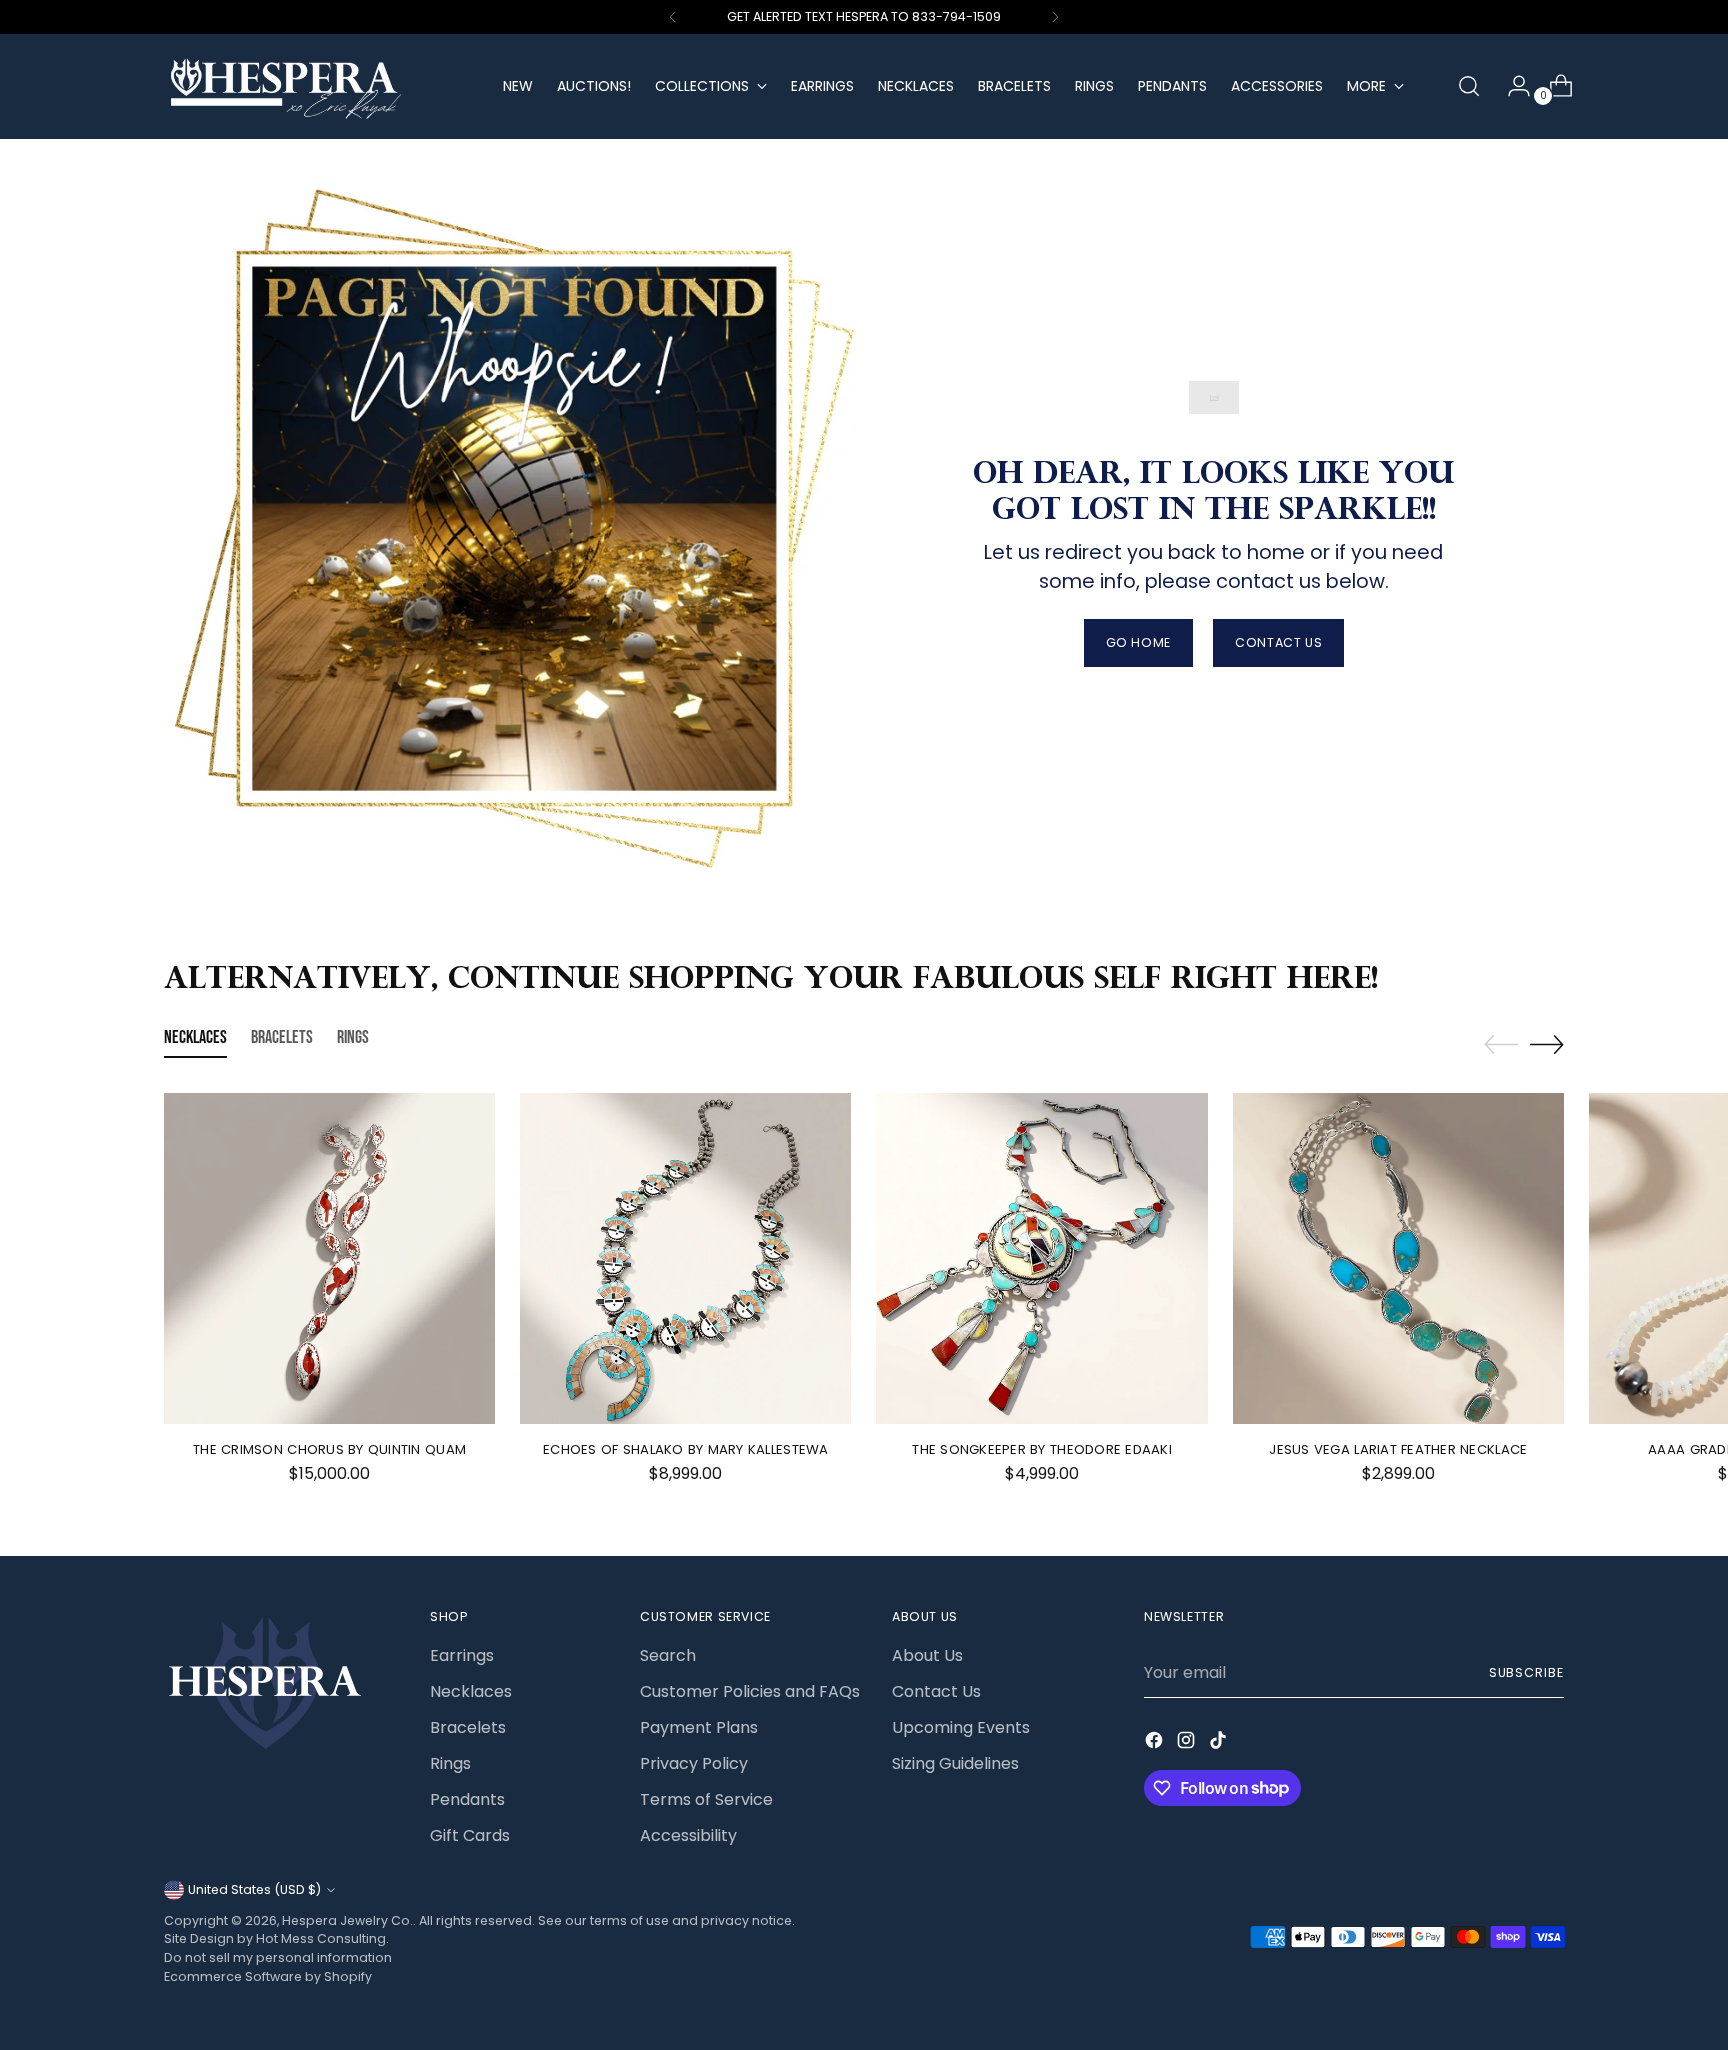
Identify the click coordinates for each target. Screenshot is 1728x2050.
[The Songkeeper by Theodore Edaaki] (1041, 1258)
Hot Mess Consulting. (322, 1938)
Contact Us (936, 1691)
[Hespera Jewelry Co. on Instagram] (1188, 1743)
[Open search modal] (1469, 86)
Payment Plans (699, 1727)
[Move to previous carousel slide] (1501, 1045)
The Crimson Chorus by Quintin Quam (329, 1449)
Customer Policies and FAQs (750, 1691)
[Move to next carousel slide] (1547, 1044)
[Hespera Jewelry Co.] (319, 86)
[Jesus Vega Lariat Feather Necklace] (1398, 1258)
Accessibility (688, 1835)
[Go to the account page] (1511, 86)
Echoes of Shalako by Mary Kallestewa (685, 1449)
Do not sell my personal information (278, 1957)
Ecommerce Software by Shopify (268, 1976)
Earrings (462, 1655)
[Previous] (673, 17)
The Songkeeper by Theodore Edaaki (1042, 1449)
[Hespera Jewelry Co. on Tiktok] (1220, 1743)
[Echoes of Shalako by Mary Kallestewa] (685, 1258)
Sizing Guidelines (955, 1763)
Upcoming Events (961, 1727)
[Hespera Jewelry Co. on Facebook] (1156, 1743)
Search (668, 1655)
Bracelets (468, 1727)
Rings (450, 1763)
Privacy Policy (694, 1763)
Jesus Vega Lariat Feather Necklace (1398, 1449)
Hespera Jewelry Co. (347, 1920)
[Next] (1055, 17)
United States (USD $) (254, 1889)
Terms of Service (706, 1799)
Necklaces (471, 1691)
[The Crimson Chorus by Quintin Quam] (329, 1258)
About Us (927, 1655)
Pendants (467, 1799)
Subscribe (1526, 1672)
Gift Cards (470, 1835)
